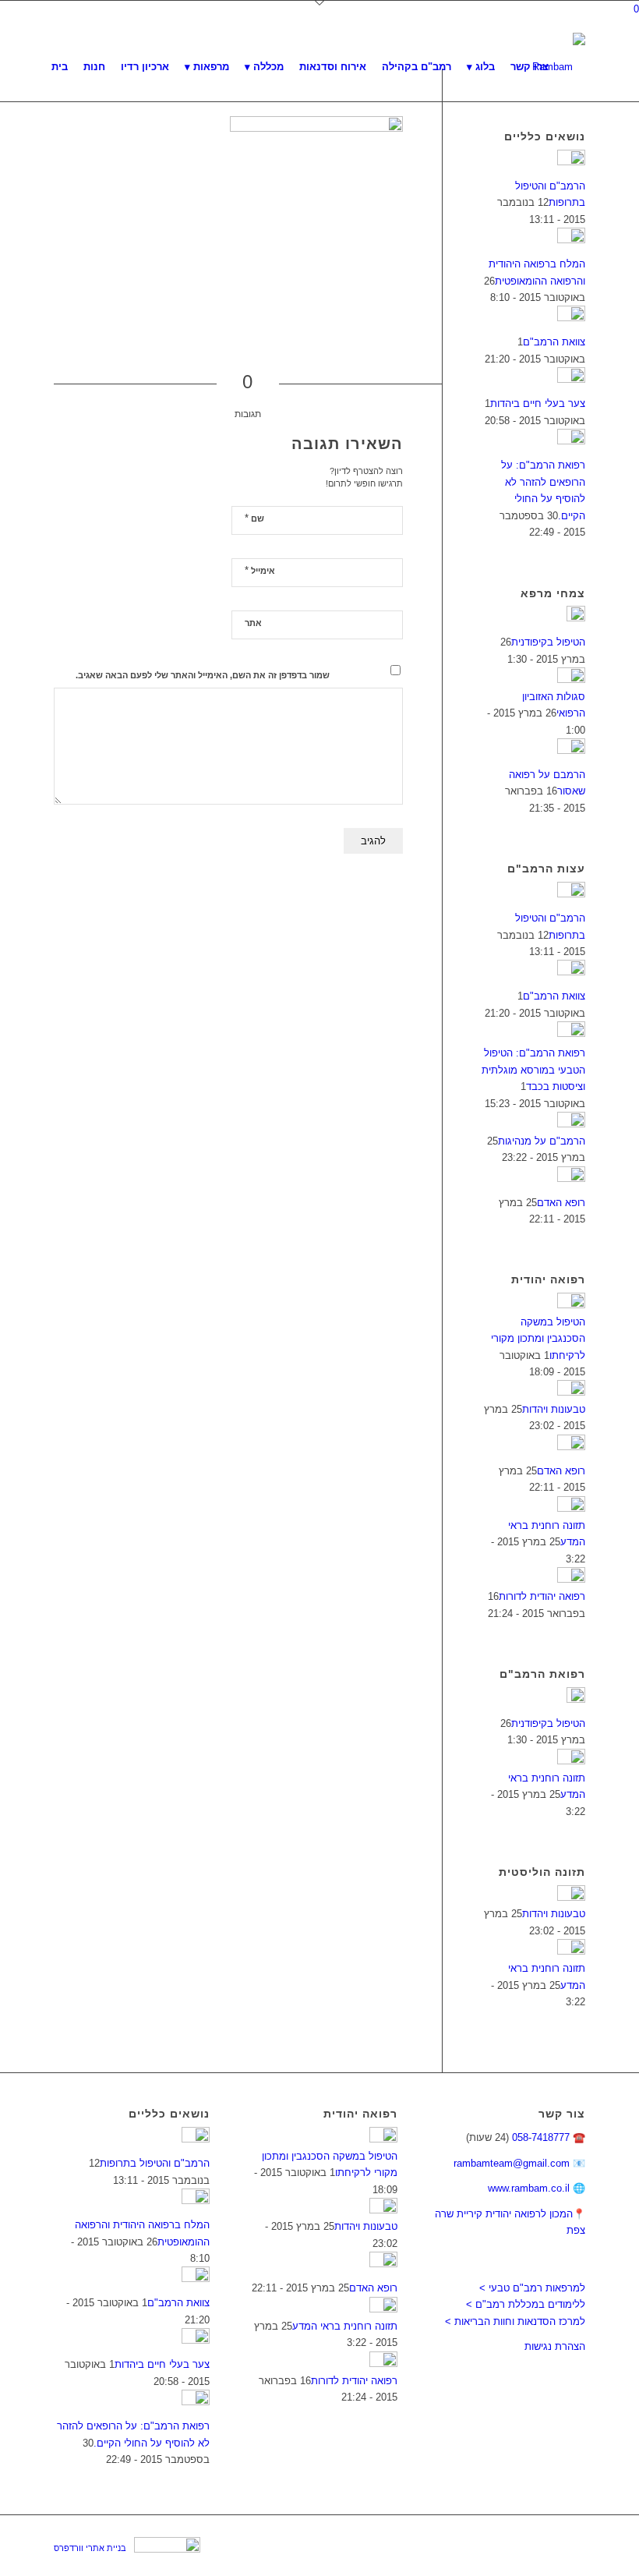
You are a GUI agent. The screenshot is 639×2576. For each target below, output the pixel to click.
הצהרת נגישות (555, 2346)
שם (254, 518)
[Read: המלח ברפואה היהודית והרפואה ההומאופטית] (571, 240)
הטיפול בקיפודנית (548, 642)
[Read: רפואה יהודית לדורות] (571, 1579)
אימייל (260, 570)
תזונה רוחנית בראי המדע (345, 2326)
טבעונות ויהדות (554, 1409)
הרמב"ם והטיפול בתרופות (155, 2163)
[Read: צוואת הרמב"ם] (571, 318)
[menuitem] (60, 67)
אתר (253, 623)
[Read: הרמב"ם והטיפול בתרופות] (571, 162)
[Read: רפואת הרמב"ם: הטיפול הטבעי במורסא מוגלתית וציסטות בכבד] (571, 1033)
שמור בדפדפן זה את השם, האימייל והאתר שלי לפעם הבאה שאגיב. (203, 675)
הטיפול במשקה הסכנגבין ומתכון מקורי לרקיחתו (538, 1339)
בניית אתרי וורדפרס (90, 2548)
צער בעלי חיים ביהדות (538, 403)
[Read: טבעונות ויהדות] (571, 1392)
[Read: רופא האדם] (571, 1178)
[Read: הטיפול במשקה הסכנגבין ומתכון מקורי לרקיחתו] (571, 1305)
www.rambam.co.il (529, 2188)
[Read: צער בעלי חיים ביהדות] (571, 379)
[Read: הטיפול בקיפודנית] (576, 618)
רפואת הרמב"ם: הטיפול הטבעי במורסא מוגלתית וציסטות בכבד (533, 1070)
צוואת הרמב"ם (554, 342)
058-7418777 (541, 2137)
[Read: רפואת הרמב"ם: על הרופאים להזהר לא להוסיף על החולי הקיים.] (571, 441)
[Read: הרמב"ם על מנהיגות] (571, 1124)
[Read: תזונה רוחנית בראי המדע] (571, 1508)
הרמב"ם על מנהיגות (542, 1141)
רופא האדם (561, 1203)
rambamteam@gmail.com (512, 2163)
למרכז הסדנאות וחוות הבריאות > (515, 2321)
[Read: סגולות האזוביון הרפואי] (571, 679)
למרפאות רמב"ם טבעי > (532, 2288)
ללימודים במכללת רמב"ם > (526, 2304)
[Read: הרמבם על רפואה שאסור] (571, 750)
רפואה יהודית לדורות (542, 1596)
